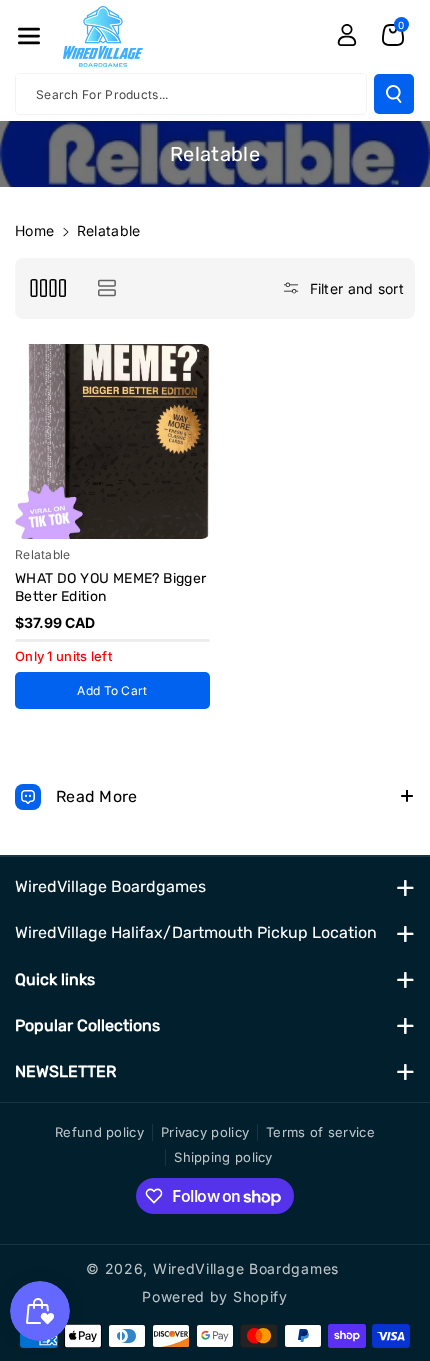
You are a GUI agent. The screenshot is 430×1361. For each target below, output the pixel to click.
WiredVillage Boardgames (110, 886)
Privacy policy (205, 1132)
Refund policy (99, 1132)
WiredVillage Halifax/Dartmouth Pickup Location (196, 932)
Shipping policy (223, 1157)
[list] (106, 288)
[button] (29, 36)
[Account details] (347, 35)
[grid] (47, 288)
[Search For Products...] (394, 94)
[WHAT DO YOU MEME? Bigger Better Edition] (112, 441)
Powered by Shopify (215, 1296)
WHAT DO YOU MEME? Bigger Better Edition (111, 587)
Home (34, 230)
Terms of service (320, 1132)
